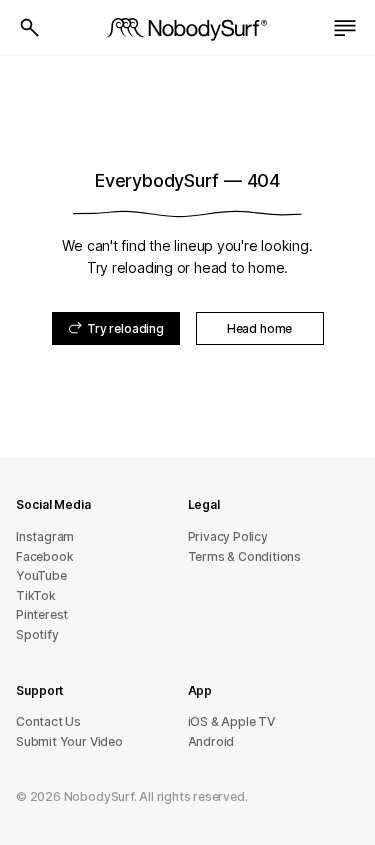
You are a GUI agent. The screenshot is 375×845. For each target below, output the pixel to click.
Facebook (44, 556)
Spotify (37, 634)
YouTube (41, 575)
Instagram (45, 536)
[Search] (30, 28)
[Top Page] (188, 28)
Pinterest (42, 614)
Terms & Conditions (245, 556)
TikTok (36, 595)
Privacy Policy (228, 536)
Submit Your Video (69, 741)
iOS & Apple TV (231, 721)
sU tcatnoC (48, 721)
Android (211, 741)
